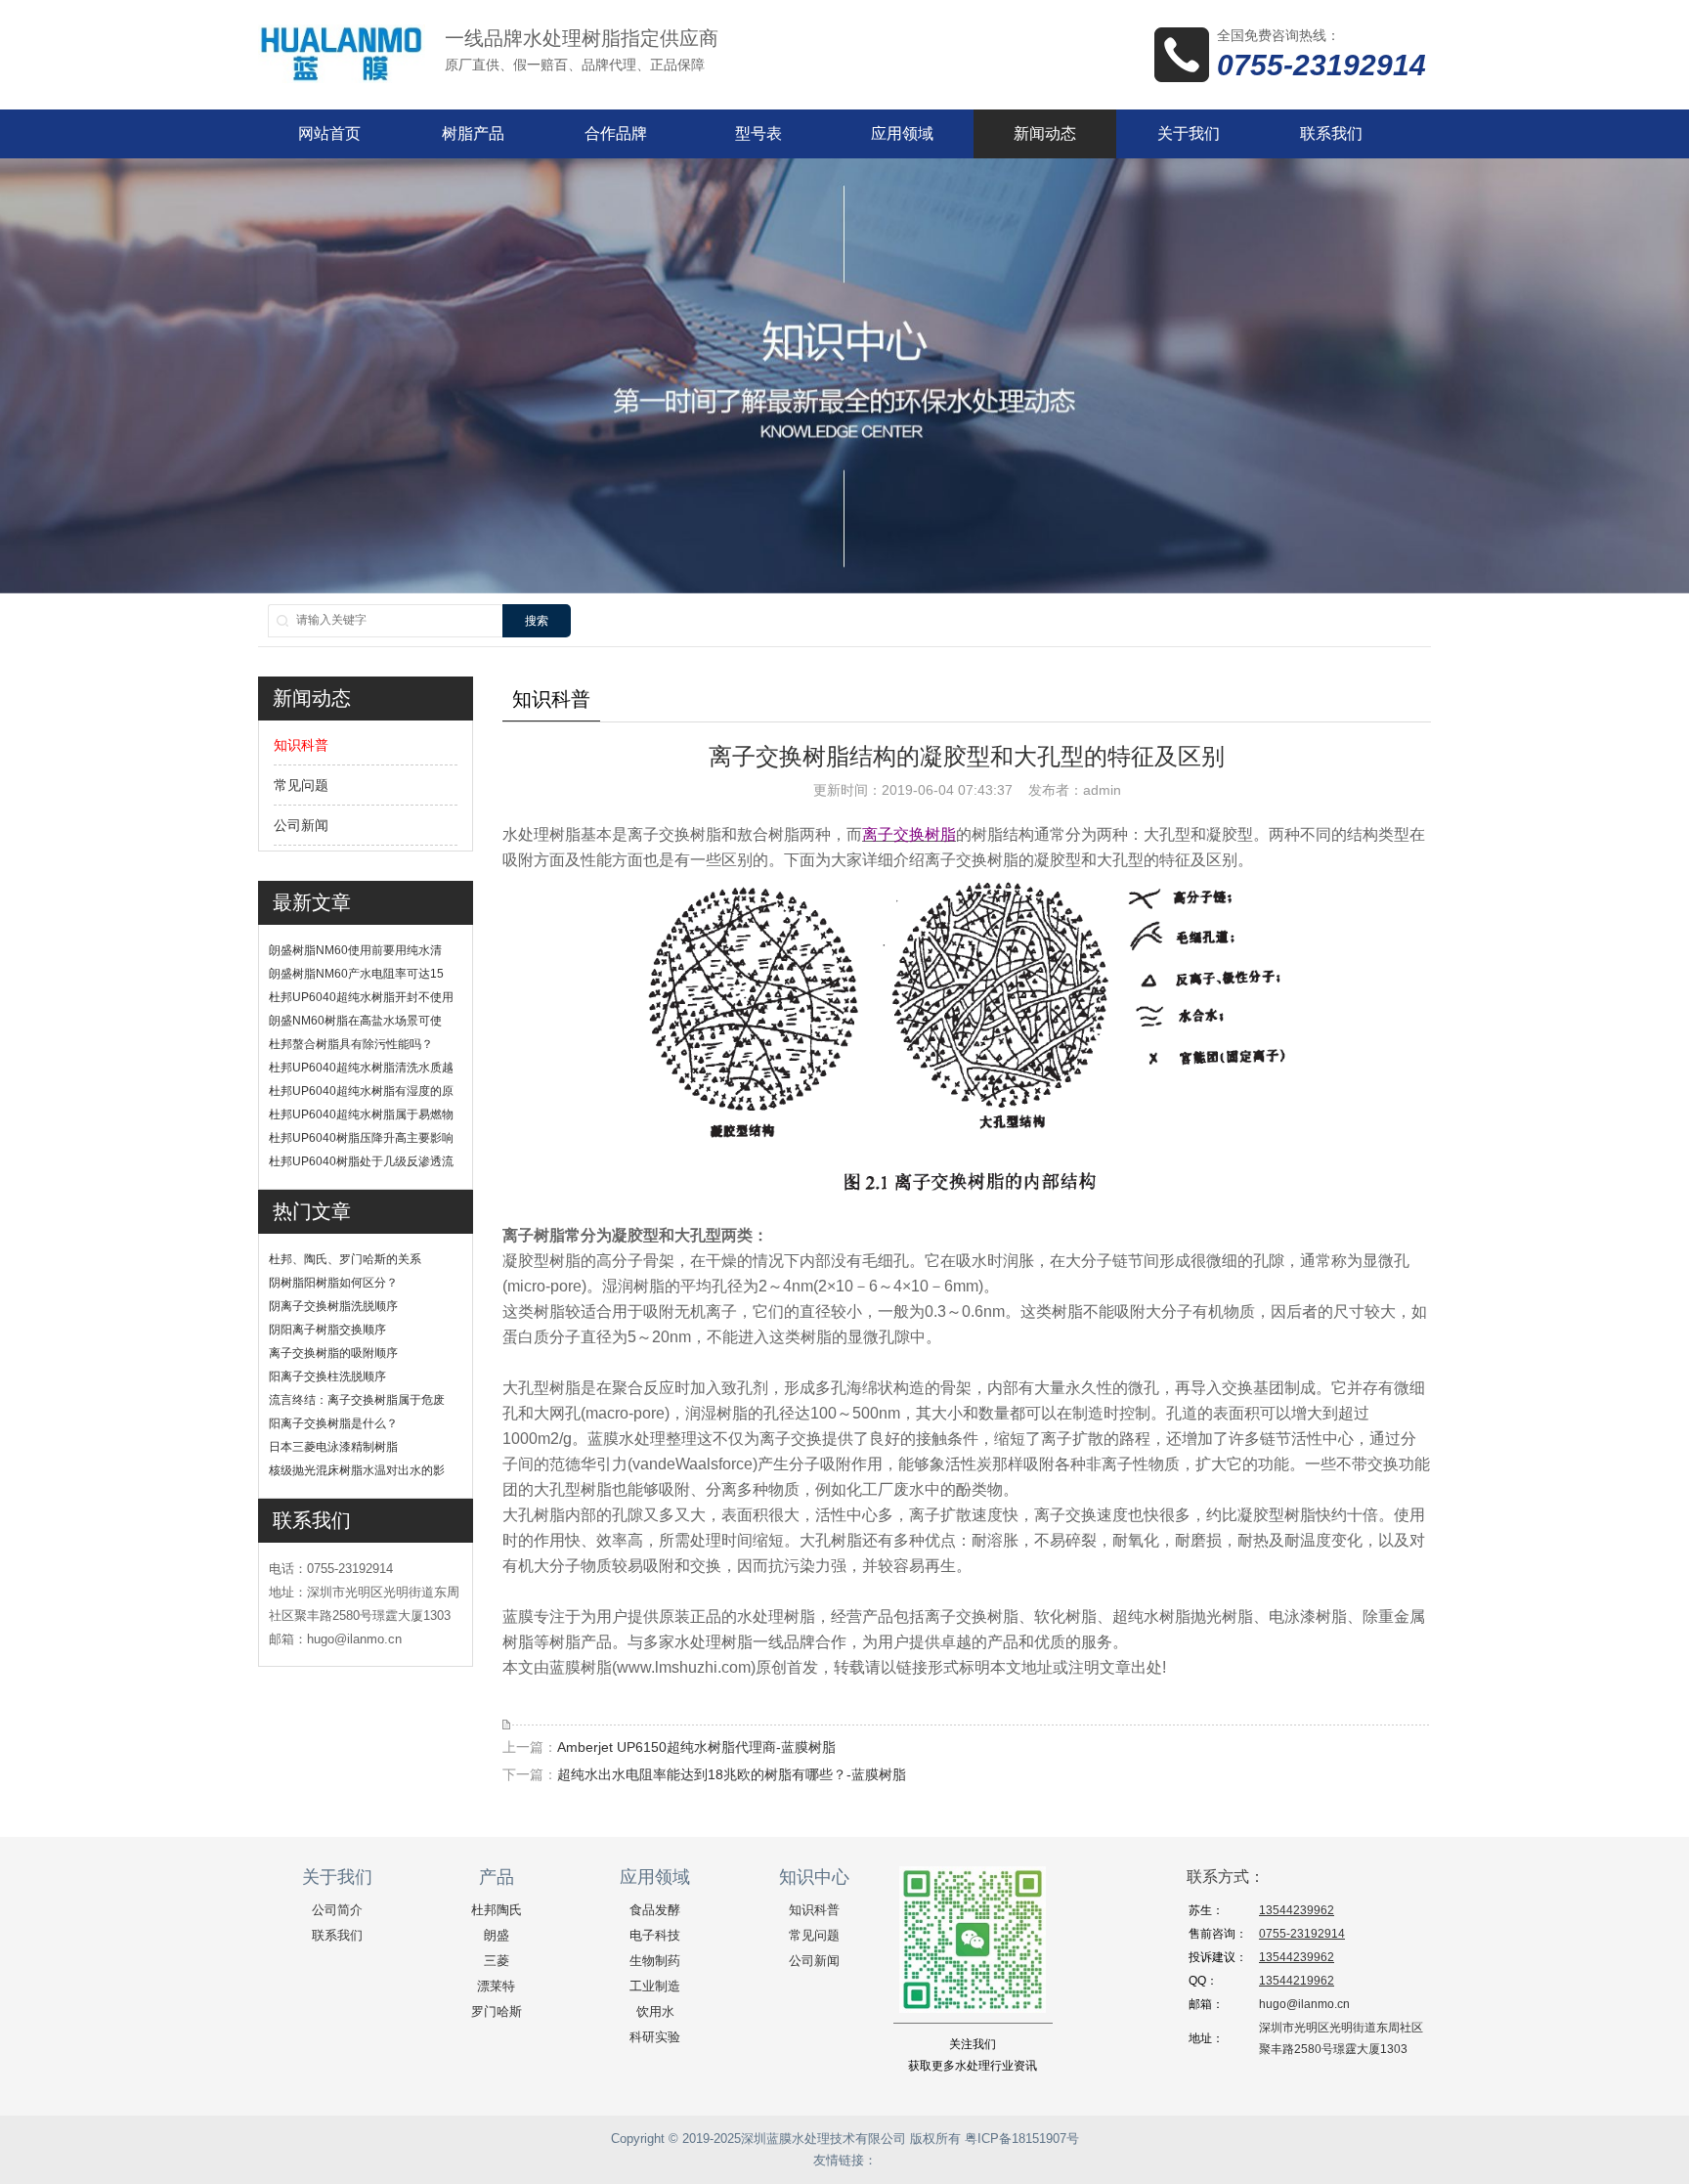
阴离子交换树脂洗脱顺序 (333, 1306)
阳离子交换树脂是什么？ (333, 1423)
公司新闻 (301, 825)
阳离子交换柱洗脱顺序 (327, 1376)
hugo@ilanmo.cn (1304, 2004)
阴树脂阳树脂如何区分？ (333, 1283)
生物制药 (655, 1961)
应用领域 (902, 133)
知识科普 (301, 745)
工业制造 (655, 1986)
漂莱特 (496, 1986)
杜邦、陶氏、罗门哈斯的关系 (345, 1259)
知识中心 (814, 1877)
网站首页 (329, 133)
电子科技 (655, 1935)
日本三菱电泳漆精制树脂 (333, 1447)
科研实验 (655, 2037)
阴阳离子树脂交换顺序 (327, 1330)
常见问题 (301, 785)
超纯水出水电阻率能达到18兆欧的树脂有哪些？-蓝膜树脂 (732, 1774)
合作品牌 (616, 133)
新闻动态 (1045, 133)
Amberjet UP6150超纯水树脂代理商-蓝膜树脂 (696, 1747)
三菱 (497, 1961)
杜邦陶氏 (497, 1910)
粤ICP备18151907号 (1022, 2139)
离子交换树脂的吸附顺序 (333, 1353)
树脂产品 (473, 133)
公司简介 (337, 1910)
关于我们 (1189, 133)
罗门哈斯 (497, 2011)
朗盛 (497, 1935)
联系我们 (1331, 133)
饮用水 (655, 2011)
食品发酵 (655, 1910)
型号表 (758, 133)
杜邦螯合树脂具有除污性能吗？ (351, 1044)
